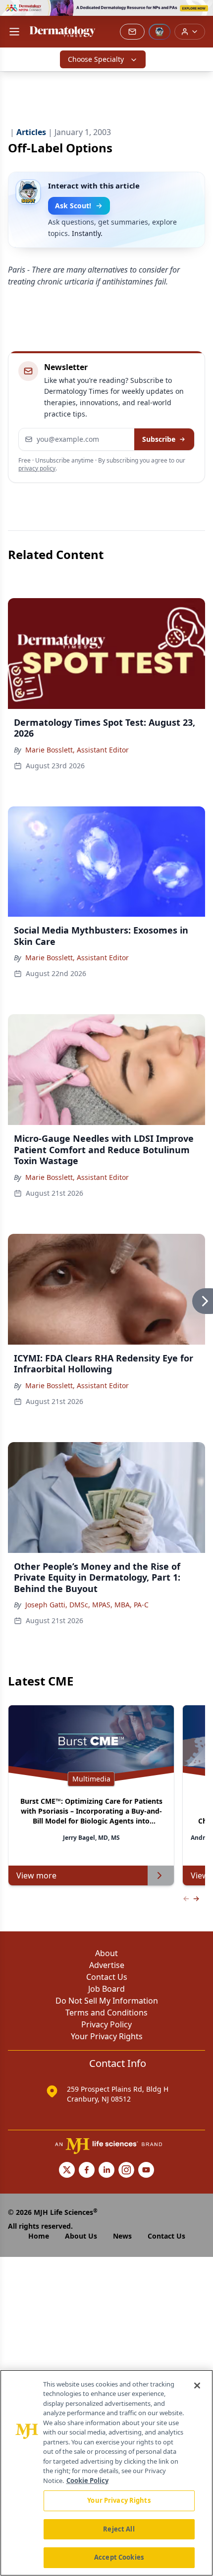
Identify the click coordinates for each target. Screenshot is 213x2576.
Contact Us (107, 1977)
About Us (81, 2236)
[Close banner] (200, 13)
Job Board (106, 1989)
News (122, 2236)
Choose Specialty (96, 59)
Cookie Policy (87, 2481)
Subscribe (159, 439)
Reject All (119, 2529)
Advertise (107, 1965)
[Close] (197, 2386)
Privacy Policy (106, 2024)
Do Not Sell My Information (107, 2001)
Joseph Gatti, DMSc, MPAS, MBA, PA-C (87, 1605)
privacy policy (37, 468)
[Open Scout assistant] (160, 32)
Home (39, 2236)
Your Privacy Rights (107, 2036)
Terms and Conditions (106, 2013)
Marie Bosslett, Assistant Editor (77, 750)
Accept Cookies (119, 2557)
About (106, 1953)
